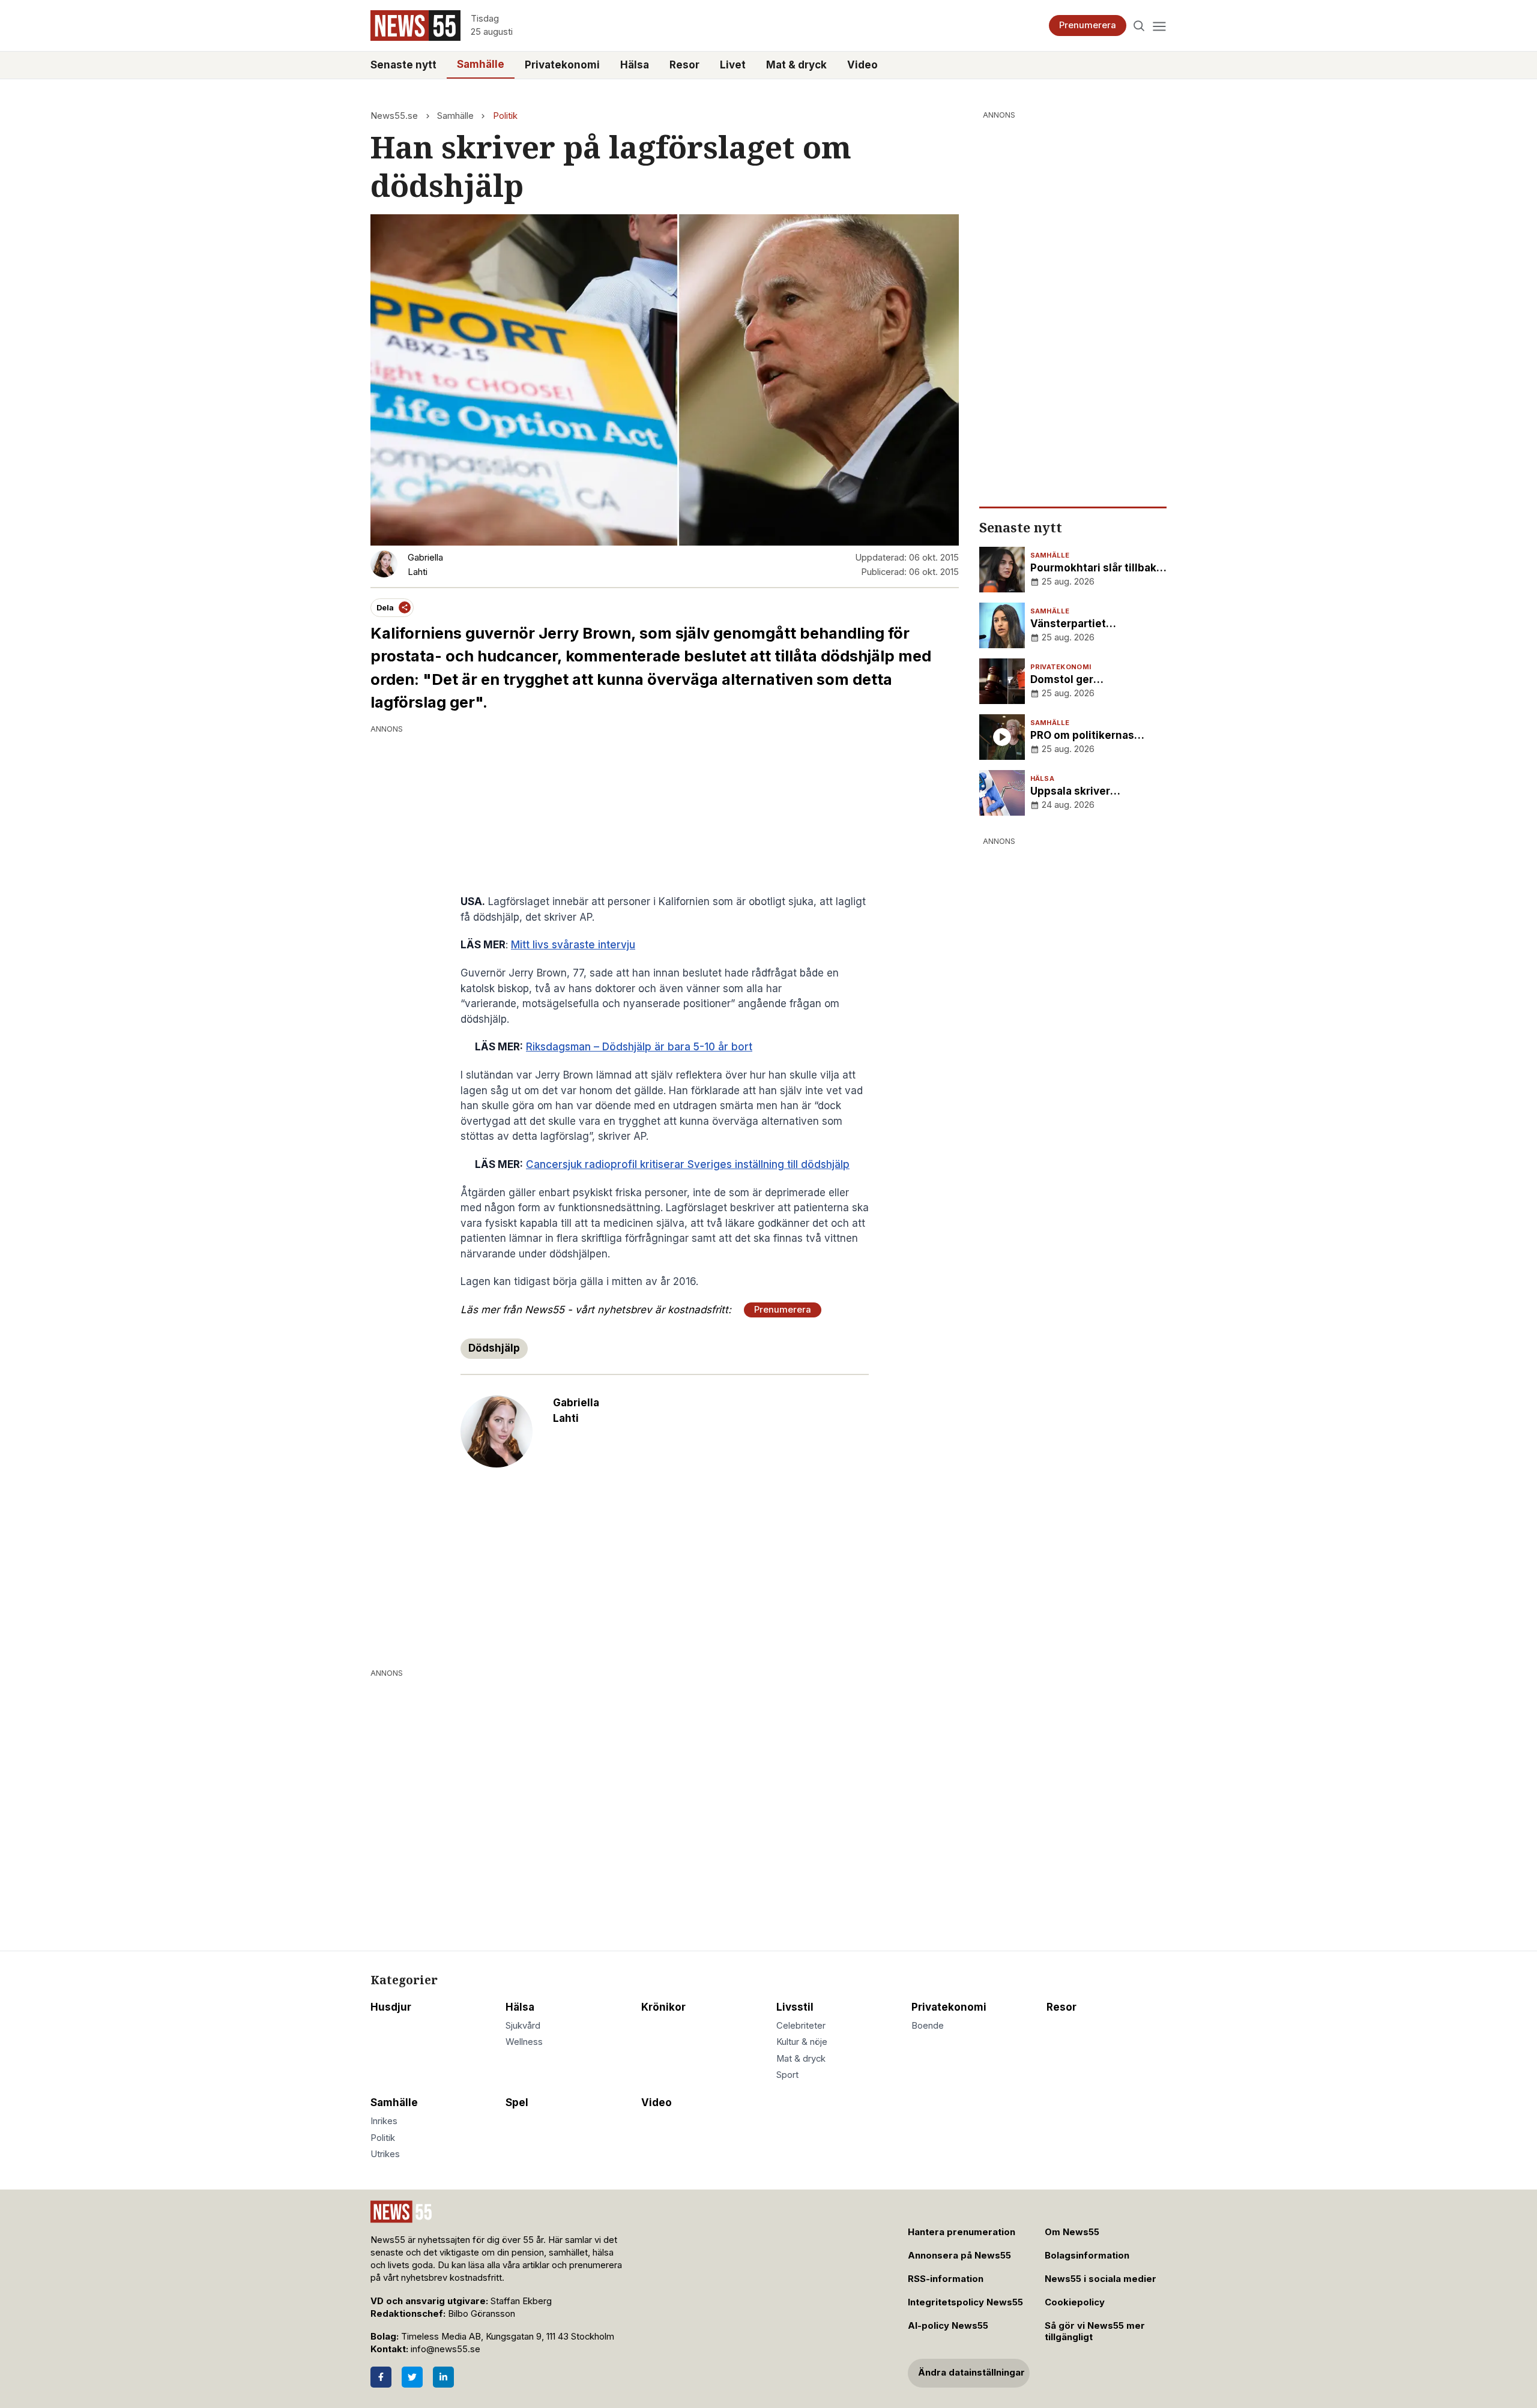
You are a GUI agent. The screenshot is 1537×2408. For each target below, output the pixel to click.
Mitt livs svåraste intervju (573, 945)
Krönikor (663, 2007)
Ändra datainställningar (971, 2373)
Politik (505, 116)
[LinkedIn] (443, 2377)
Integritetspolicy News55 (965, 2302)
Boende (928, 2026)
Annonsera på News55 (959, 2256)
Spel (517, 2102)
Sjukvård (523, 2026)
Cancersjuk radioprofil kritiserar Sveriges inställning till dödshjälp (688, 1164)
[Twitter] (412, 2377)
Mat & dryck (796, 65)
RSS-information (946, 2279)
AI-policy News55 (948, 2326)
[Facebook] (381, 2377)
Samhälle (481, 64)
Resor (684, 65)
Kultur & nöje (802, 2042)
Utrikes (385, 2154)
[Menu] (1159, 26)
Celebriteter (801, 2026)
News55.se (394, 116)
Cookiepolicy (1075, 2302)
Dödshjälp (494, 1348)
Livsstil (795, 2007)
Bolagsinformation (1087, 2256)
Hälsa (635, 65)
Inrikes (384, 2121)
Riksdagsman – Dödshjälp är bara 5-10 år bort (639, 1047)
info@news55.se (445, 2349)
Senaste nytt (403, 65)
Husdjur (391, 2007)
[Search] (1139, 26)
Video (862, 65)
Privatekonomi (562, 65)
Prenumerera (1088, 25)
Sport (787, 2075)
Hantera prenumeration (962, 2232)
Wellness (524, 2042)
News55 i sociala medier (1101, 2279)
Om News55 (1072, 2232)
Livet (733, 65)
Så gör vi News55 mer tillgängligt (1095, 2331)
